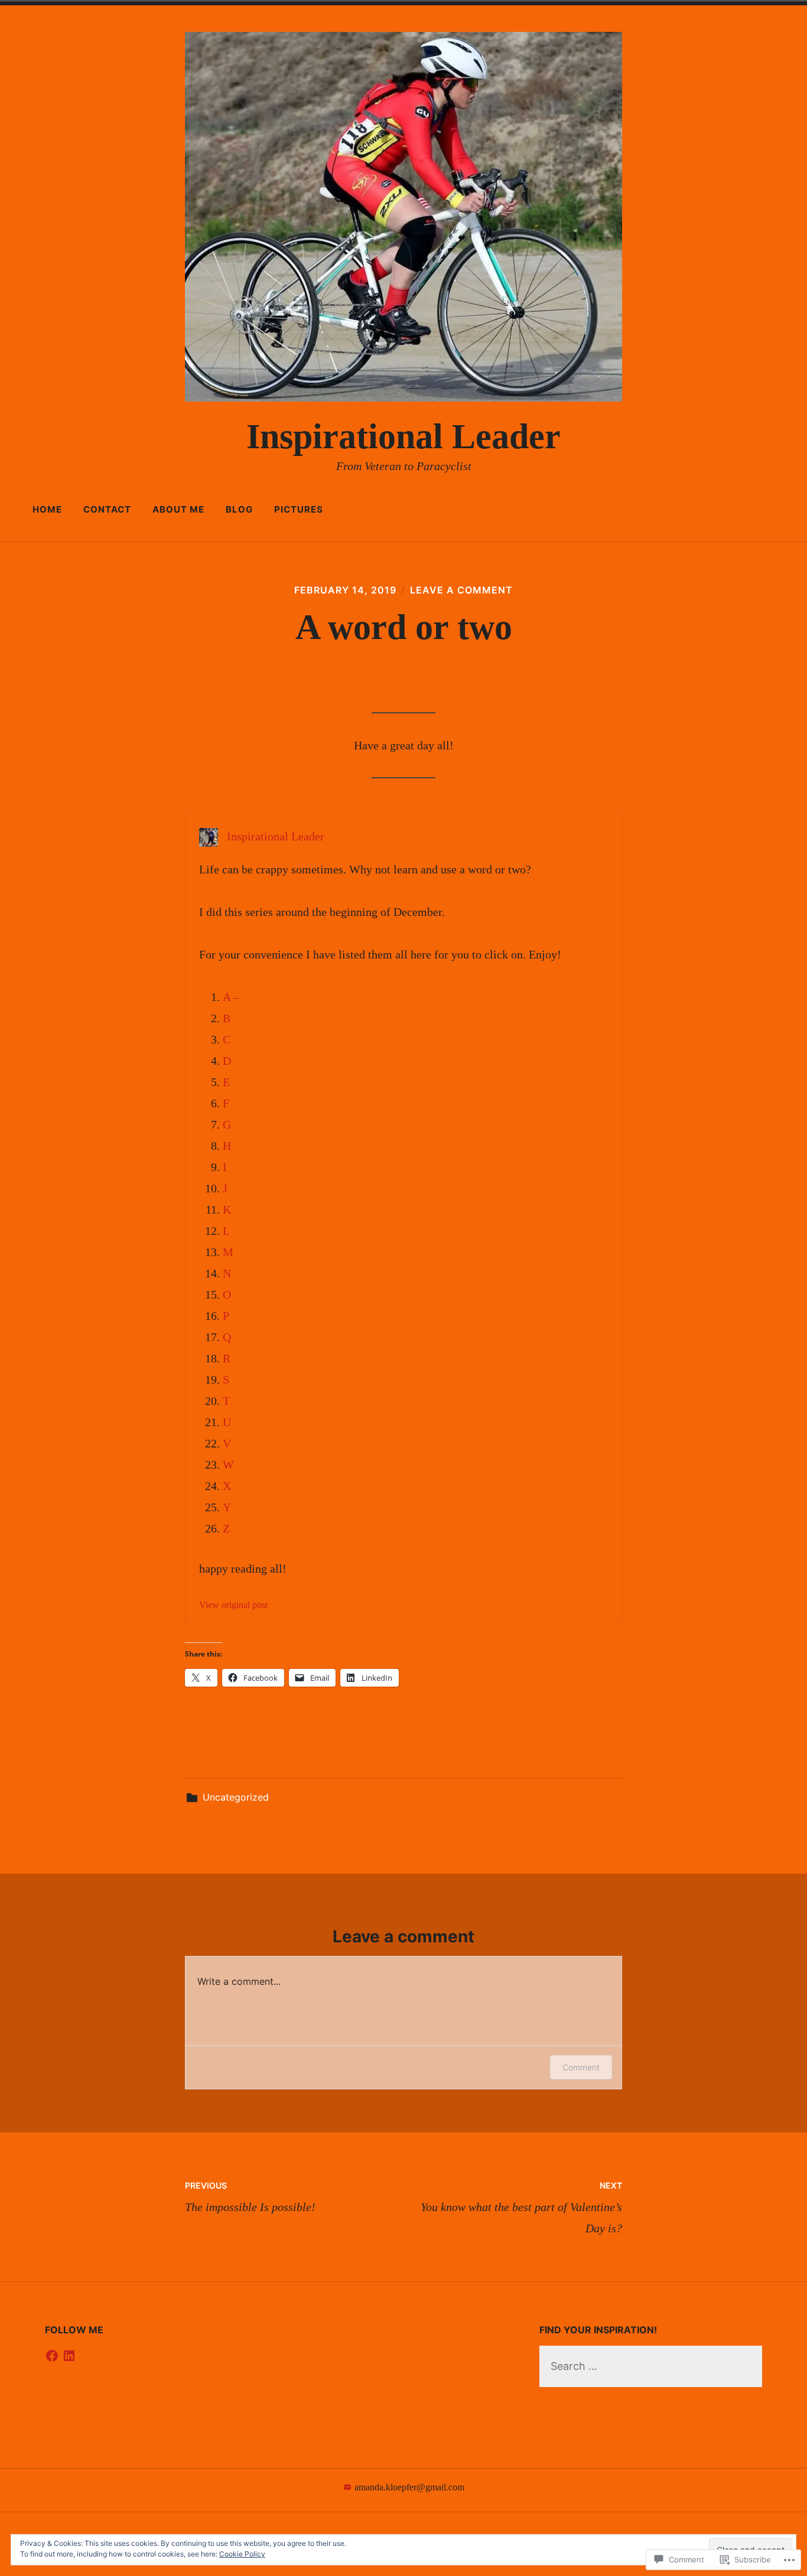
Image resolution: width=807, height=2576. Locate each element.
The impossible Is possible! (250, 2197)
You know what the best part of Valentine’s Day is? (521, 2207)
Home (47, 509)
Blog (239, 509)
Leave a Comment (461, 590)
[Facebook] (52, 2356)
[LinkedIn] (69, 2356)
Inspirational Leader (403, 436)
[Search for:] (651, 2366)
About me (178, 509)
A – (231, 997)
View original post (233, 1605)
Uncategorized (236, 1797)
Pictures (299, 509)
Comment (581, 2067)
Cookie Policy (242, 2554)
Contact (107, 509)
